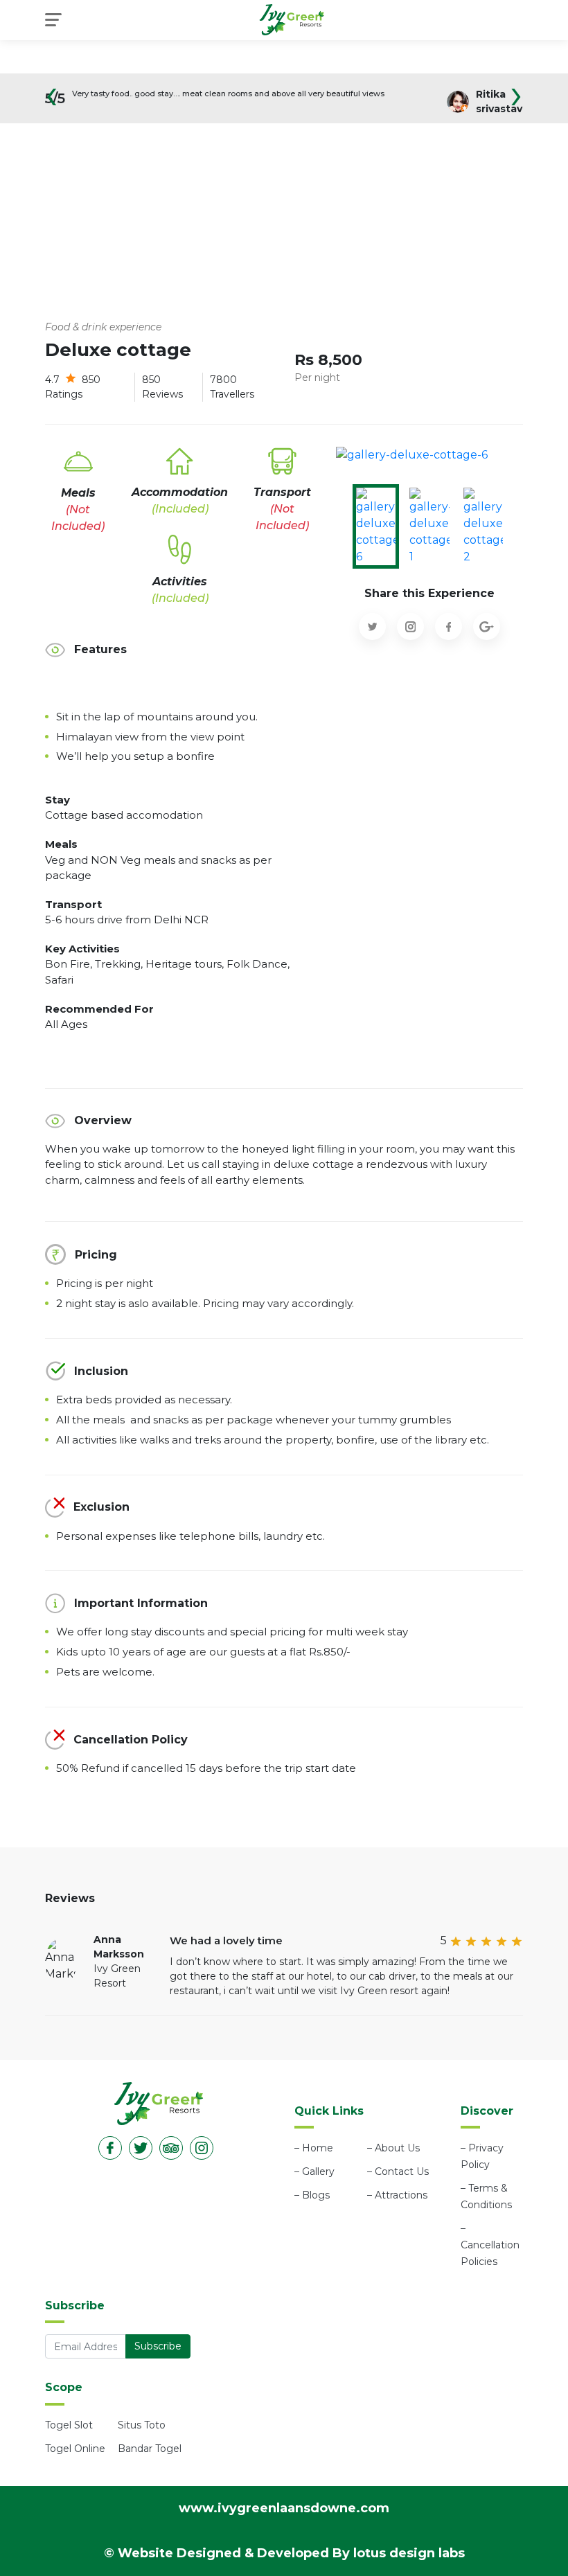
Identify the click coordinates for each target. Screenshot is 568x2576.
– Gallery (314, 2171)
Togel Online (75, 2449)
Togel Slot (69, 2425)
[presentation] (52, 104)
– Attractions (397, 2195)
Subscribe (158, 2346)
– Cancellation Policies (490, 2245)
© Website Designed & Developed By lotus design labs (284, 2553)
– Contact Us (398, 2171)
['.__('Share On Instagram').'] (410, 627)
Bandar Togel (150, 2449)
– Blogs (312, 2195)
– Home (314, 2148)
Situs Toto (142, 2425)
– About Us (393, 2148)
